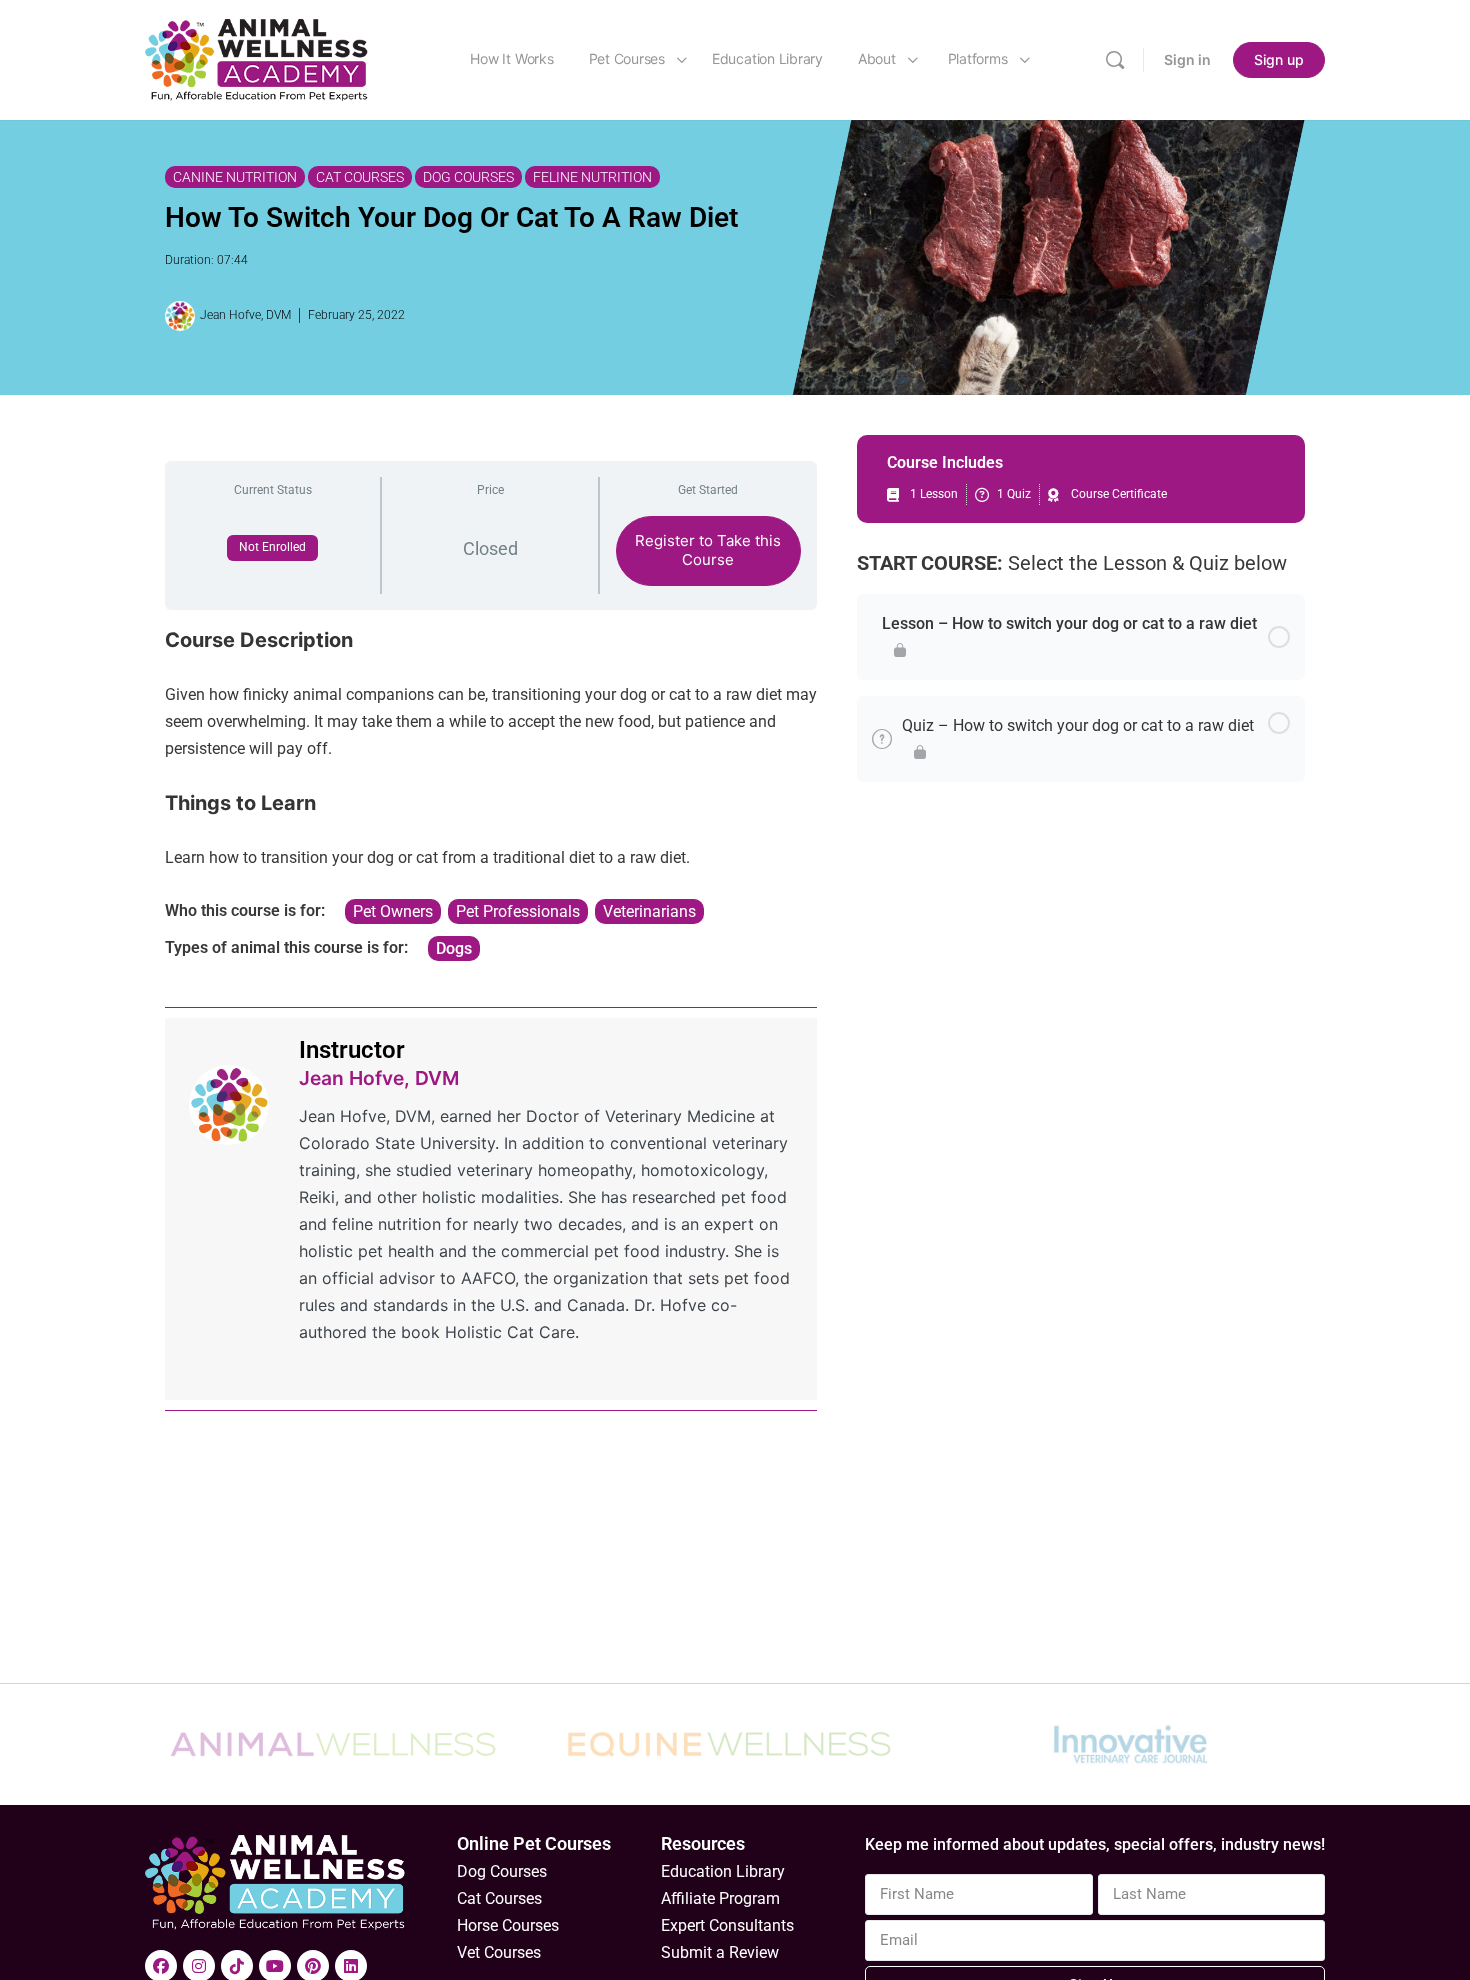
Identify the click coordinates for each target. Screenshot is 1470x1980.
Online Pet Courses (534, 1843)
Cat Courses (360, 177)
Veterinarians (649, 911)
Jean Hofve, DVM (379, 1078)
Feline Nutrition (592, 177)
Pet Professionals (518, 911)
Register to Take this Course (708, 550)
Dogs (454, 948)
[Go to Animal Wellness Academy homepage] (257, 58)
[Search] (1115, 60)
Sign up (1279, 59)
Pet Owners (393, 911)
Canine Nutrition (235, 177)
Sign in (1187, 59)
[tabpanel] (491, 794)
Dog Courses (468, 177)
